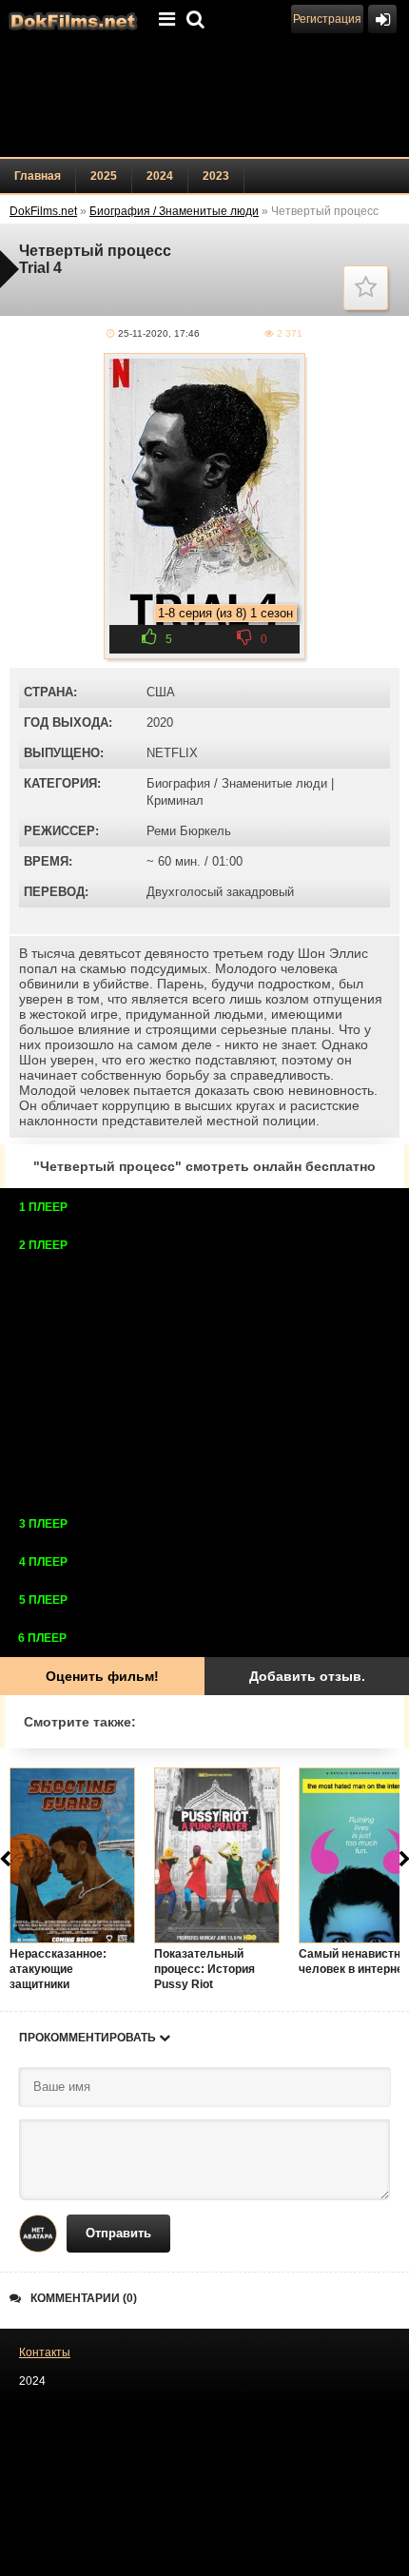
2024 (160, 176)
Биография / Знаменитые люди (237, 783)
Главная (38, 176)
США (161, 692)
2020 (160, 722)
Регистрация (327, 19)
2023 (216, 176)
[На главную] (71, 19)
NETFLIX (172, 753)
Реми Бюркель (189, 831)
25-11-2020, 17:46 (159, 333)
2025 (104, 176)
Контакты (45, 2352)
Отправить (118, 2233)
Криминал (175, 800)
